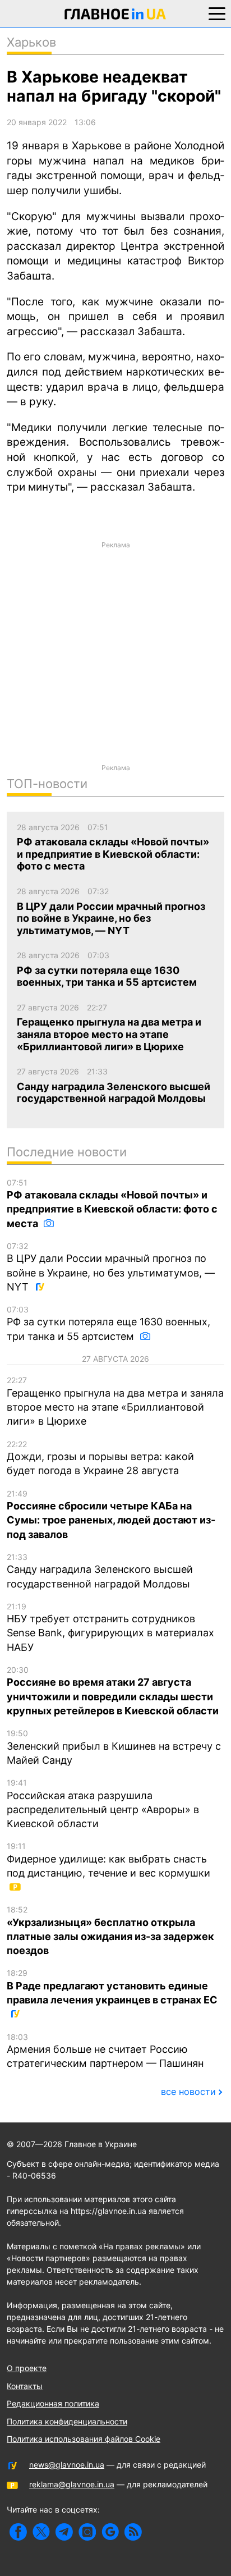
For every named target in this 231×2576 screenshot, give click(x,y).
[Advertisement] (115, 670)
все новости (188, 2092)
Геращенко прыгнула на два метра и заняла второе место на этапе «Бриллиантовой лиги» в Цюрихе (115, 1401)
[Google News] (110, 2532)
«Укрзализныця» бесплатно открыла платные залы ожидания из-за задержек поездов (110, 1930)
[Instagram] (87, 2532)
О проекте (27, 2368)
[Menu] (217, 13)
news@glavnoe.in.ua (67, 2465)
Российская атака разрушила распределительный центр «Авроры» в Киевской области (103, 1804)
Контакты (25, 2386)
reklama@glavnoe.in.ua (72, 2484)
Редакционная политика (53, 2403)
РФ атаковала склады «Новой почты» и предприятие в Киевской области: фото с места (112, 1204)
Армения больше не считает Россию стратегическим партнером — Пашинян (105, 2051)
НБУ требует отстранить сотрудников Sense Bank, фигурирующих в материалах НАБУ (110, 1627)
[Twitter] (41, 2532)
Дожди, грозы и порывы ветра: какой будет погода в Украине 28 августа (100, 1458)
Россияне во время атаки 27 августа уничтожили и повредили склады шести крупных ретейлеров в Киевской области (113, 1691)
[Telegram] (64, 2532)
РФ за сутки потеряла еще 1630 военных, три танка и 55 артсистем (108, 1323)
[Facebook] (18, 2532)
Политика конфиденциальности (67, 2421)
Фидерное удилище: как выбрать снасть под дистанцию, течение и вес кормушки (108, 1860)
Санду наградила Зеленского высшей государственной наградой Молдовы (100, 1571)
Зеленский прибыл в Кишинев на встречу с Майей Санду (114, 1747)
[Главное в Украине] (115, 16)
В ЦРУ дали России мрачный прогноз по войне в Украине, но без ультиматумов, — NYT (111, 1267)
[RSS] (133, 2532)
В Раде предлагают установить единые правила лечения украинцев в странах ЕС (112, 1987)
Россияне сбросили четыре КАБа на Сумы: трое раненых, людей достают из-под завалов (111, 1515)
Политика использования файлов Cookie (84, 2439)
